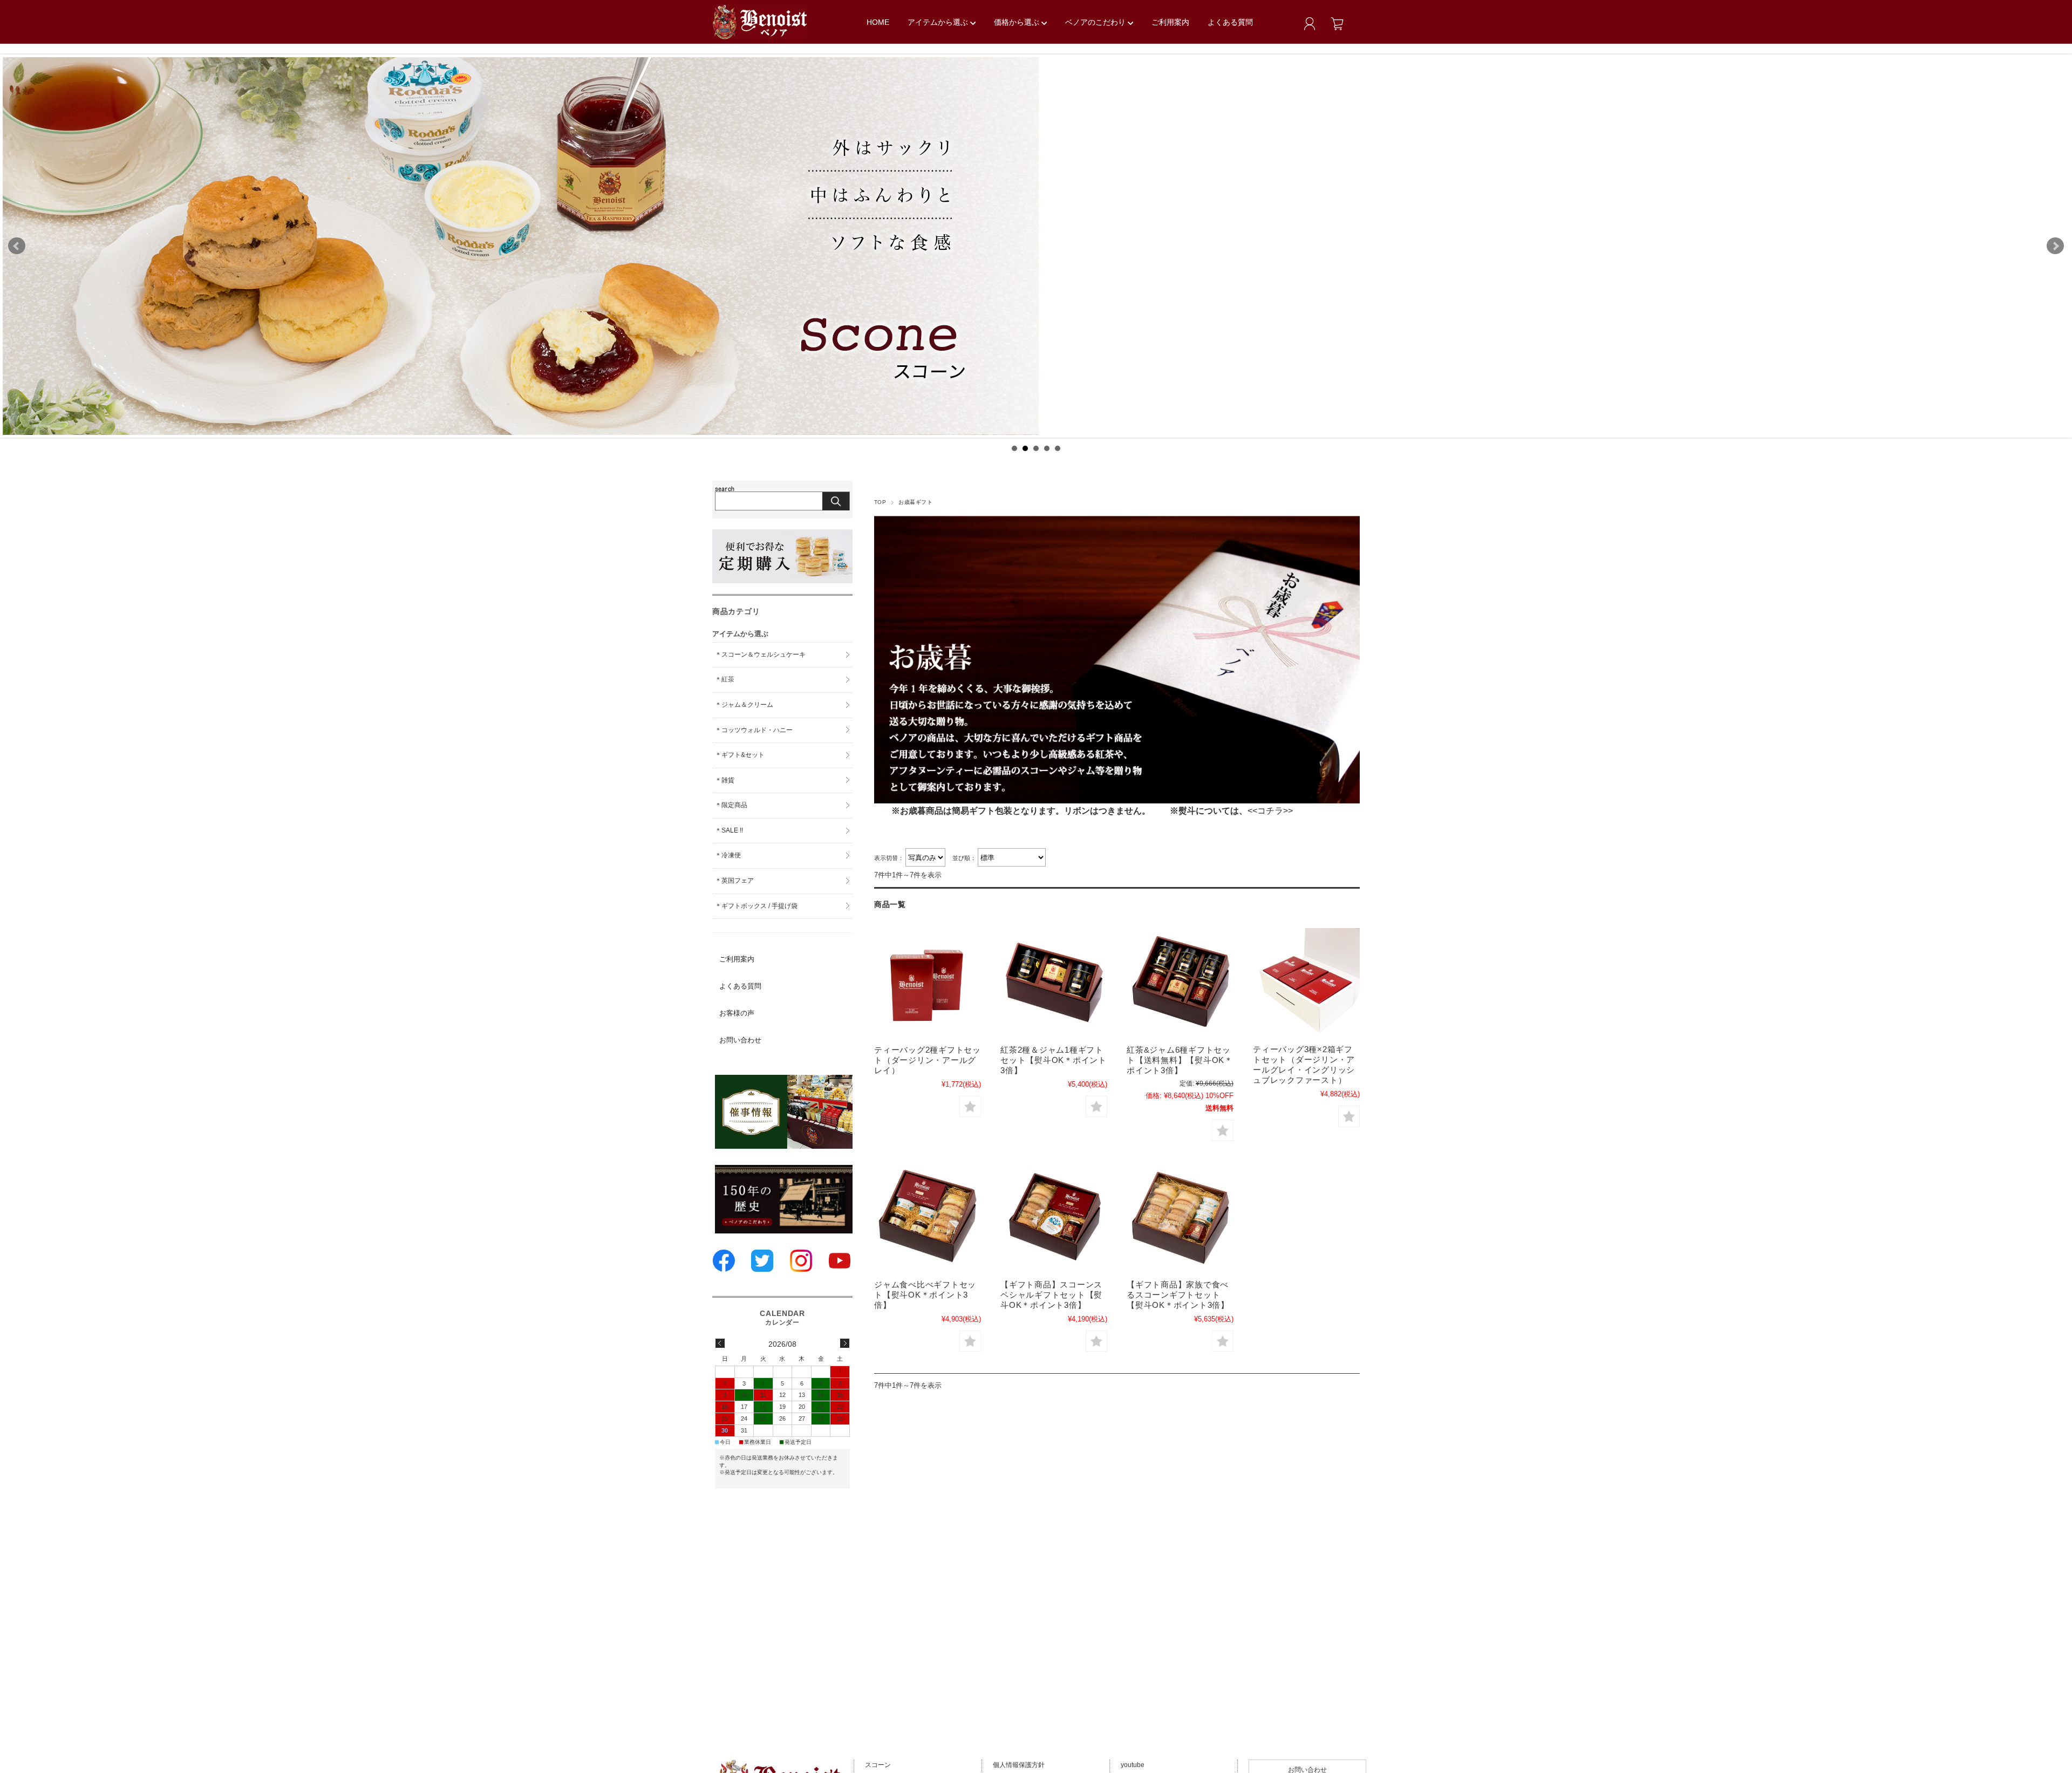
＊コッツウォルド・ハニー (754, 730)
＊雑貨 (725, 780)
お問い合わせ (740, 1040)
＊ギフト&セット (740, 755)
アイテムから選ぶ (939, 22)
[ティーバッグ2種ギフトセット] (928, 984)
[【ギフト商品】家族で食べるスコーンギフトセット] (1180, 1218)
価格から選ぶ (1018, 22)
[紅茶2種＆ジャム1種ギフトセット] (1054, 984)
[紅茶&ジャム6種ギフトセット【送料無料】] (1180, 984)
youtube (1133, 1765)
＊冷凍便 (728, 855)
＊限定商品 (731, 805)
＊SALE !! (729, 830)
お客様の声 (737, 1013)
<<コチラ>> (1270, 811)
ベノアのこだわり (1096, 22)
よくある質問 (1230, 22)
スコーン (878, 1765)
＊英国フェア (734, 881)
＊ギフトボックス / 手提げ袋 (756, 906)
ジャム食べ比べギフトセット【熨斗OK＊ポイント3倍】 (925, 1295)
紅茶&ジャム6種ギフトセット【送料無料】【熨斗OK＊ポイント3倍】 (1180, 1060)
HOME (878, 22)
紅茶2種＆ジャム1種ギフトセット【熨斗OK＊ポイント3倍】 (1054, 1060)
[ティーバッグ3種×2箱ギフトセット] (1306, 983)
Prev (17, 246)
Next (2055, 246)
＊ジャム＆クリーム (744, 705)
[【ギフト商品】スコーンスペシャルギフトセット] (1054, 1218)
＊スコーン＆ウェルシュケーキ (760, 654)
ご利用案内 (1170, 22)
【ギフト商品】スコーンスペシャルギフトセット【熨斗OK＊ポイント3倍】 (1051, 1295)
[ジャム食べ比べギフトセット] (928, 1218)
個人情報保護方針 (1019, 1765)
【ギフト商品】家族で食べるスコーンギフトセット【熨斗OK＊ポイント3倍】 (1178, 1295)
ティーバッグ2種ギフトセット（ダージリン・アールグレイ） (928, 1060)
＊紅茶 (725, 679)
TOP (880, 502)
